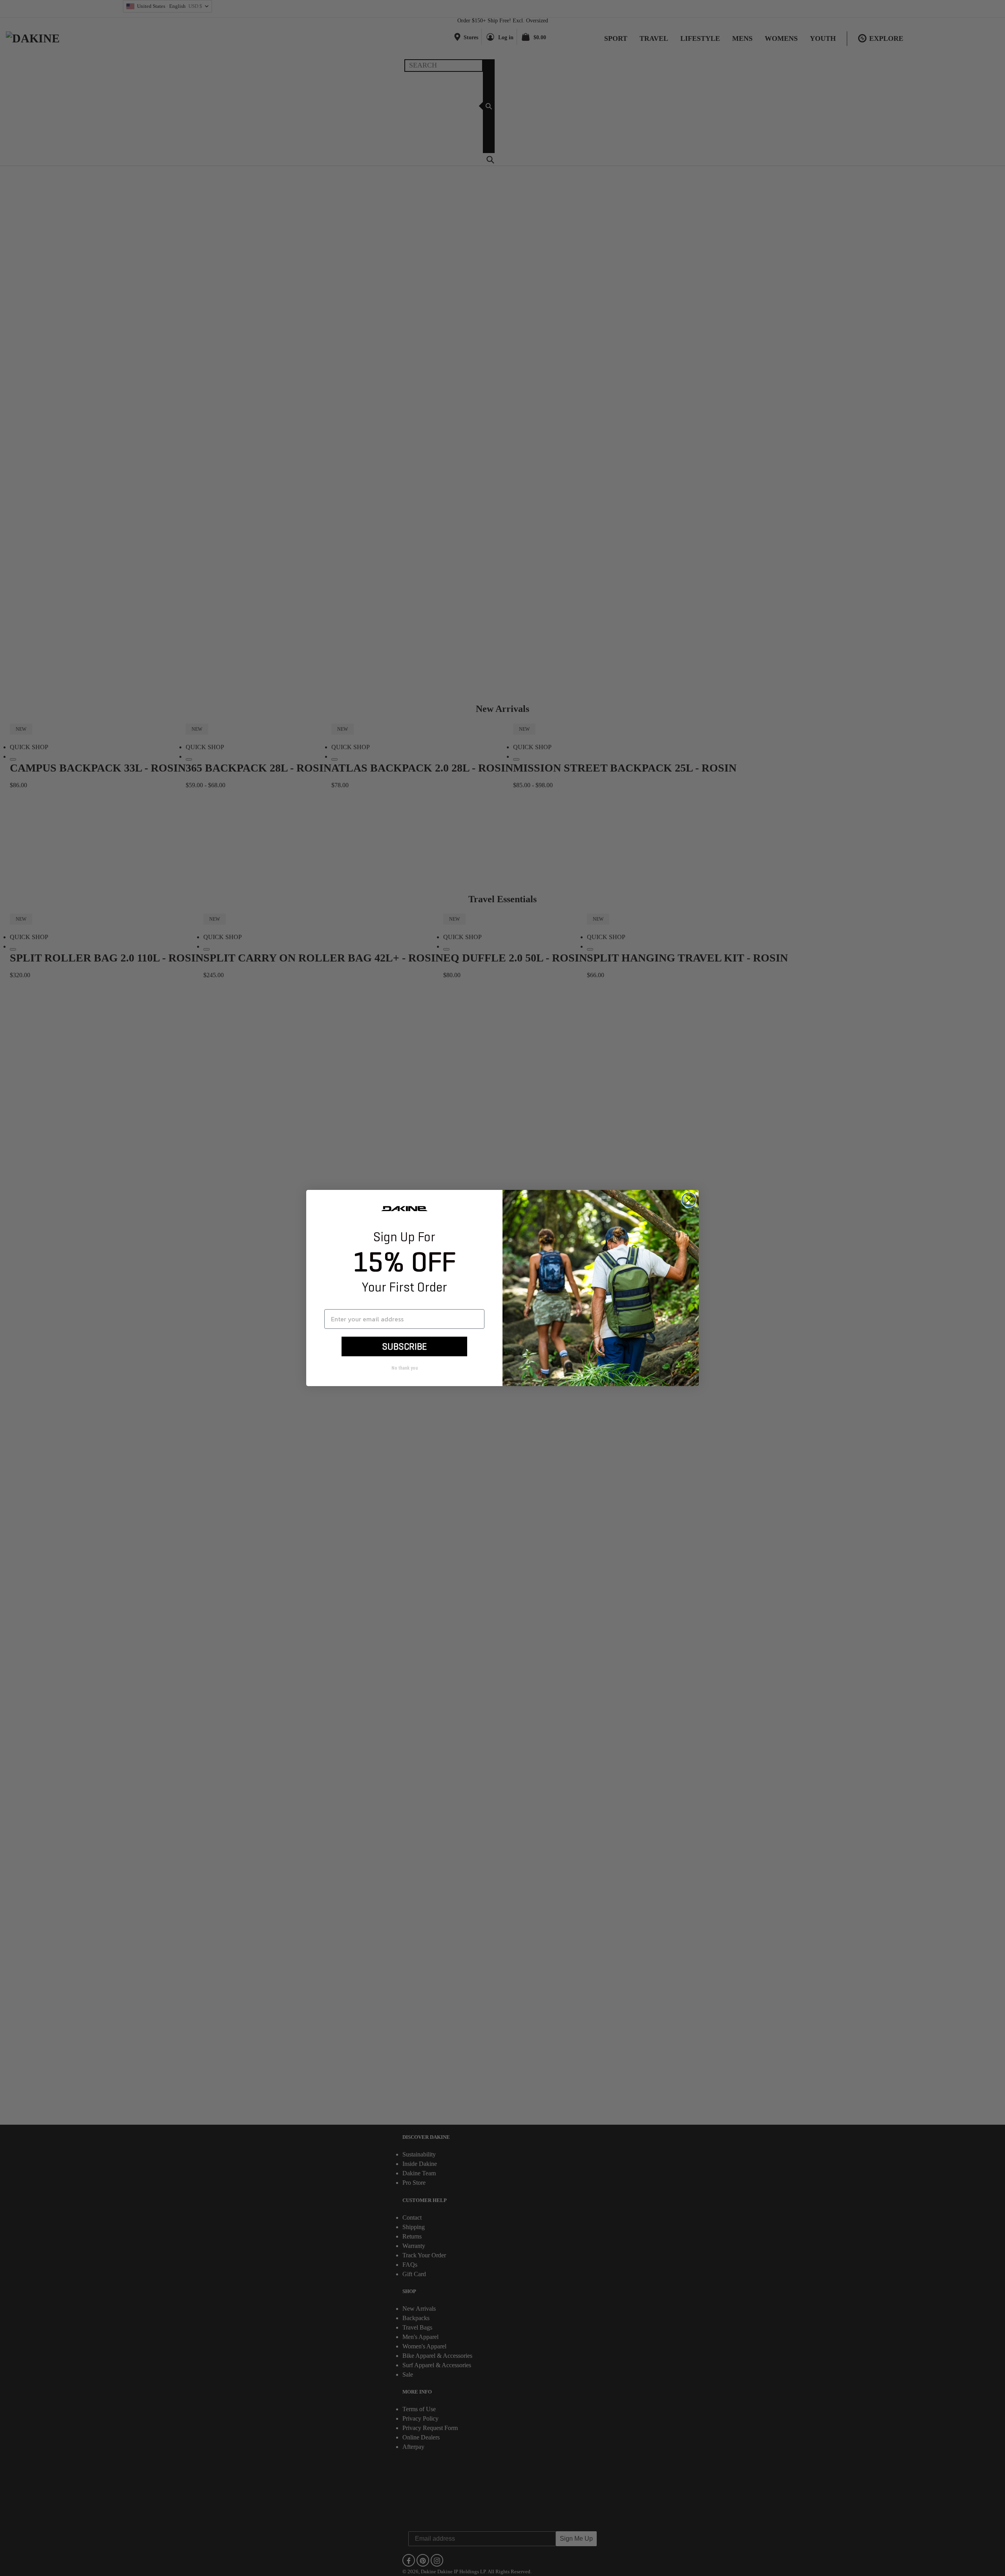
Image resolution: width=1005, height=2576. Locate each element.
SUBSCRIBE (404, 1346)
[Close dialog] (689, 1200)
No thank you (405, 1368)
